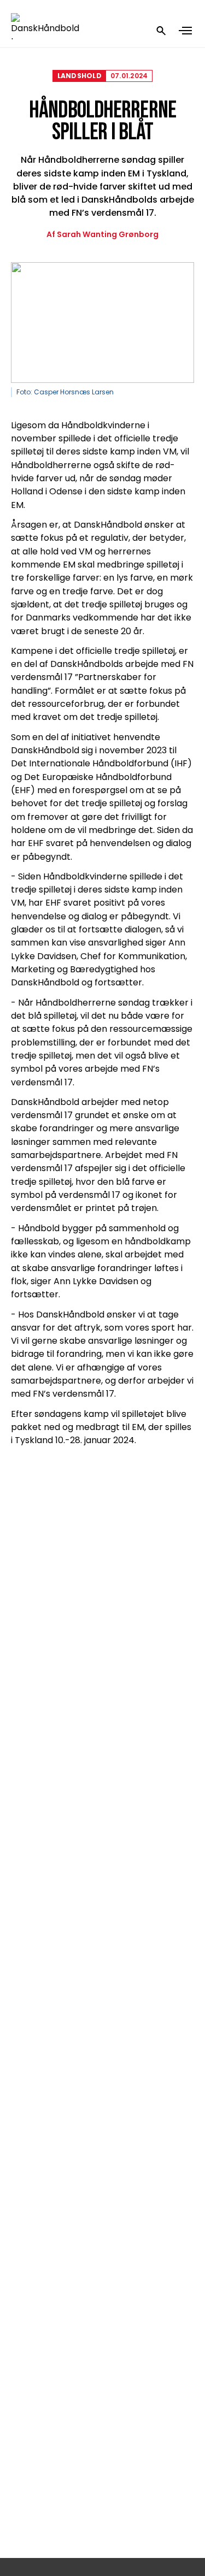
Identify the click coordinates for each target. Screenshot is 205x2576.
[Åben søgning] (161, 31)
